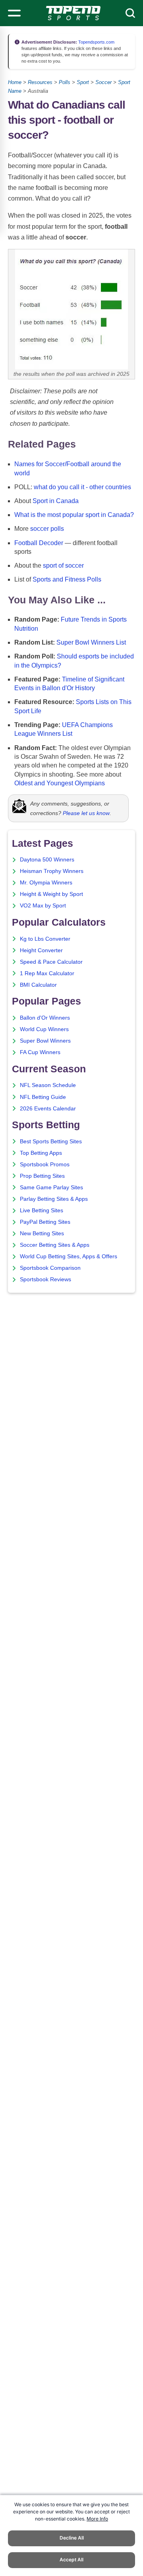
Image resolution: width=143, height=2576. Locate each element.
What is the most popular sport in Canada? (74, 515)
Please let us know (86, 813)
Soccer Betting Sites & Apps (55, 1245)
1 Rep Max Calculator (47, 973)
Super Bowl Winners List (91, 642)
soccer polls (47, 529)
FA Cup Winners (40, 1052)
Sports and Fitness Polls (67, 579)
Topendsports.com (96, 42)
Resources (40, 82)
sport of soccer (63, 566)
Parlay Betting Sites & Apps (54, 1199)
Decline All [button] (72, 2538)
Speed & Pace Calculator (51, 962)
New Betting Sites (42, 1233)
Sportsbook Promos (45, 1165)
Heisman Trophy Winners (52, 871)
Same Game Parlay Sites (51, 1188)
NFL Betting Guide (43, 1097)
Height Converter (41, 950)
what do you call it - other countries (82, 487)
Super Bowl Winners (45, 1041)
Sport (83, 82)
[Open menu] (14, 13)
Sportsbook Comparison (50, 1268)
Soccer (103, 82)
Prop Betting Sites (42, 1176)
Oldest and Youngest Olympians (60, 783)
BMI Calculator (38, 985)
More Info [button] (97, 2519)
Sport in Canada (56, 501)
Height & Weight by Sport (51, 894)
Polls (65, 82)
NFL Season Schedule (48, 1085)
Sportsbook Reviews (45, 1279)
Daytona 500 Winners (47, 860)
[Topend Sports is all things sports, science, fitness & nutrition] (73, 13)
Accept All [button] (71, 2560)
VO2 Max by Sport (43, 906)
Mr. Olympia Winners (46, 883)
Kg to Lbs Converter (45, 939)
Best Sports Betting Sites (51, 1142)
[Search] (130, 13)
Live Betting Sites (42, 1210)
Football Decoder (39, 543)
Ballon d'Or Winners (45, 1018)
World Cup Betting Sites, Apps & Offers (69, 1256)
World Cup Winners (44, 1029)
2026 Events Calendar (48, 1109)
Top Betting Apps (41, 1153)
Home (15, 82)
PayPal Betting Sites (45, 1222)
